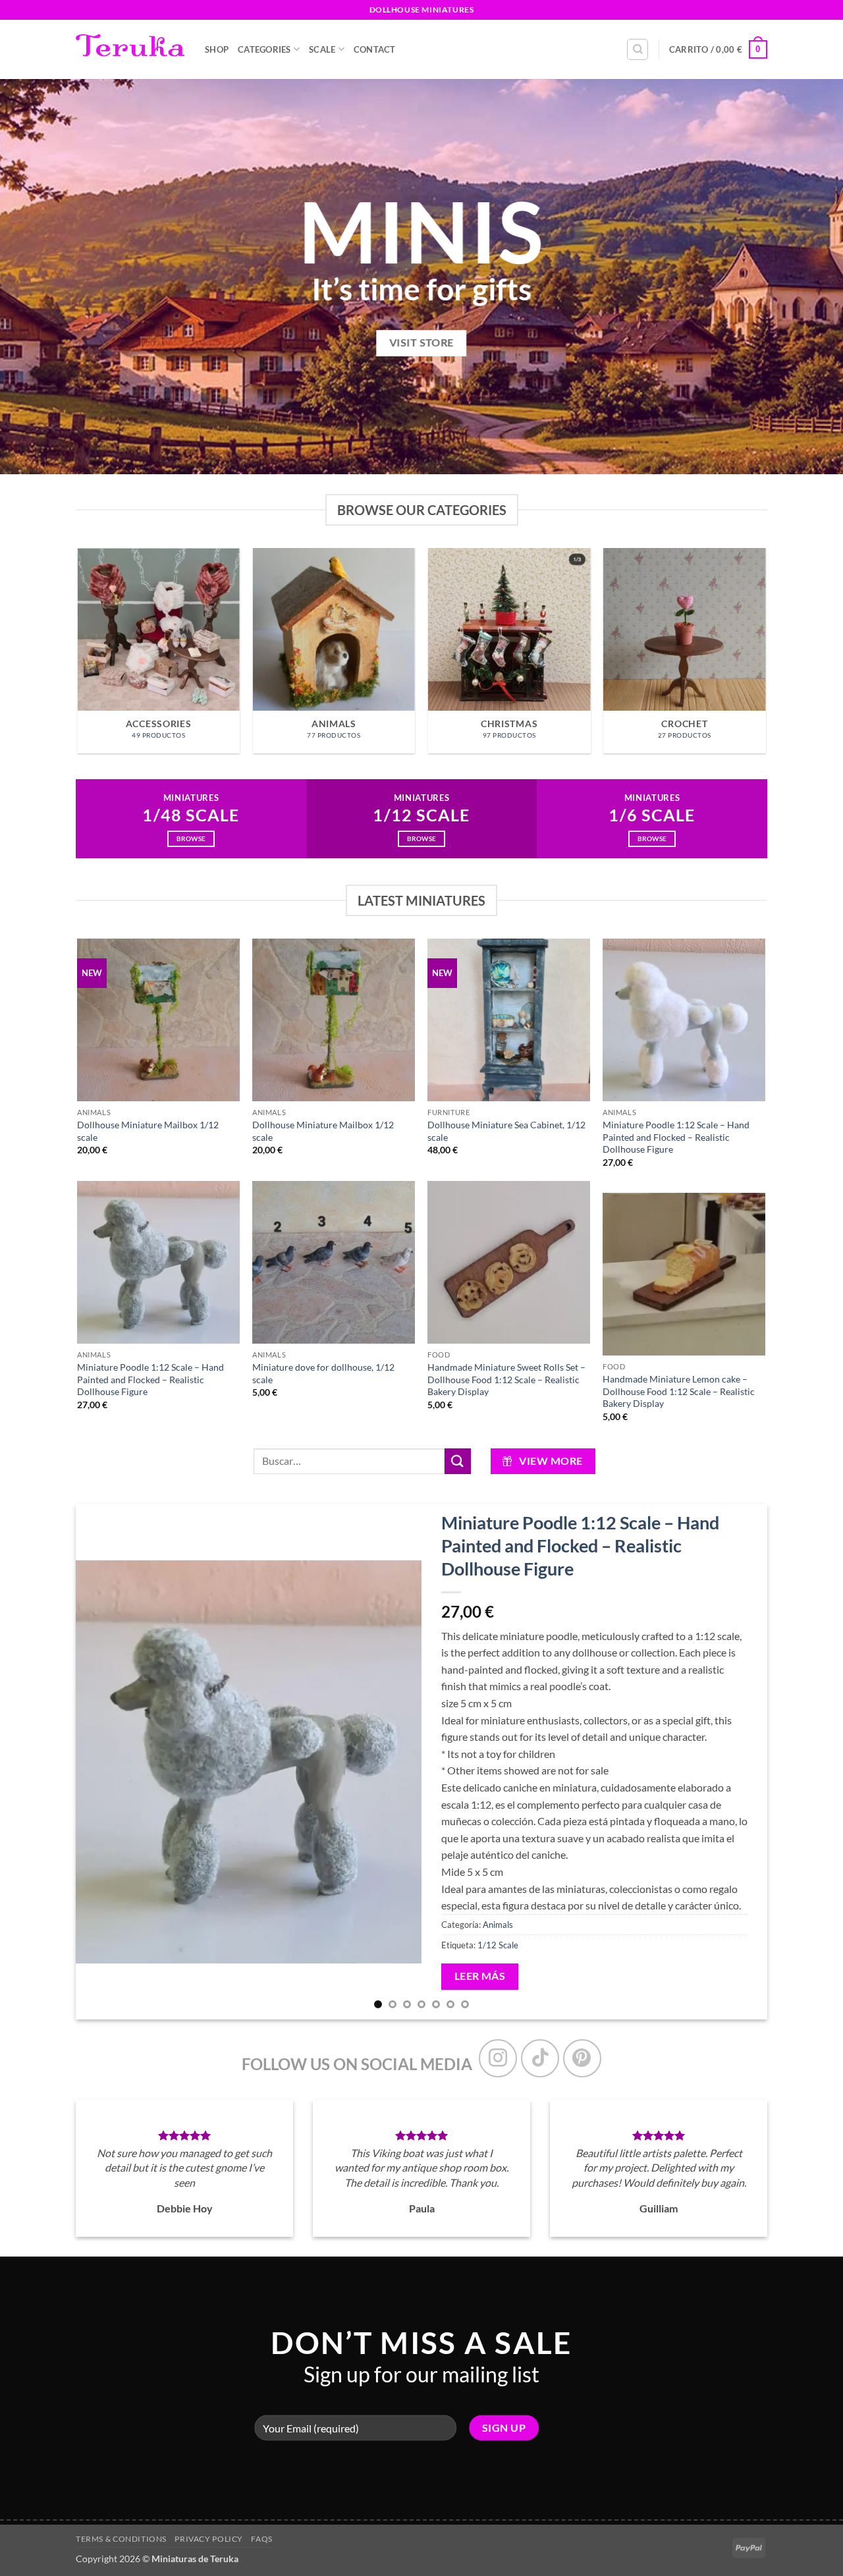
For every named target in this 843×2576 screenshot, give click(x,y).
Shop (217, 49)
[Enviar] (458, 1461)
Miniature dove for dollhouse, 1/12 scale (323, 1373)
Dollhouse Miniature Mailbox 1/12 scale (148, 1131)
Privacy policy (209, 2539)
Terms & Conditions (121, 2539)
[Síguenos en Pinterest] (582, 2058)
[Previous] (78, 656)
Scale (322, 49)
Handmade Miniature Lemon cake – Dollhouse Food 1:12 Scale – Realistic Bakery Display (679, 1391)
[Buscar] (638, 49)
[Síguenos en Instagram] (498, 2058)
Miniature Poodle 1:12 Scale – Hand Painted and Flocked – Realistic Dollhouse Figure (676, 1137)
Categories (264, 49)
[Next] (765, 656)
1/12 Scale (498, 1945)
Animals (498, 1925)
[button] (718, 49)
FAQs (261, 2539)
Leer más (480, 1976)
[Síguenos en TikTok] (540, 2058)
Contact (375, 49)
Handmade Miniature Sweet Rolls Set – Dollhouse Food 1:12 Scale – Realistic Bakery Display (506, 1379)
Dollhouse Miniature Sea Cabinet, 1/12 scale (506, 1131)
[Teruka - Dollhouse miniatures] (130, 49)
